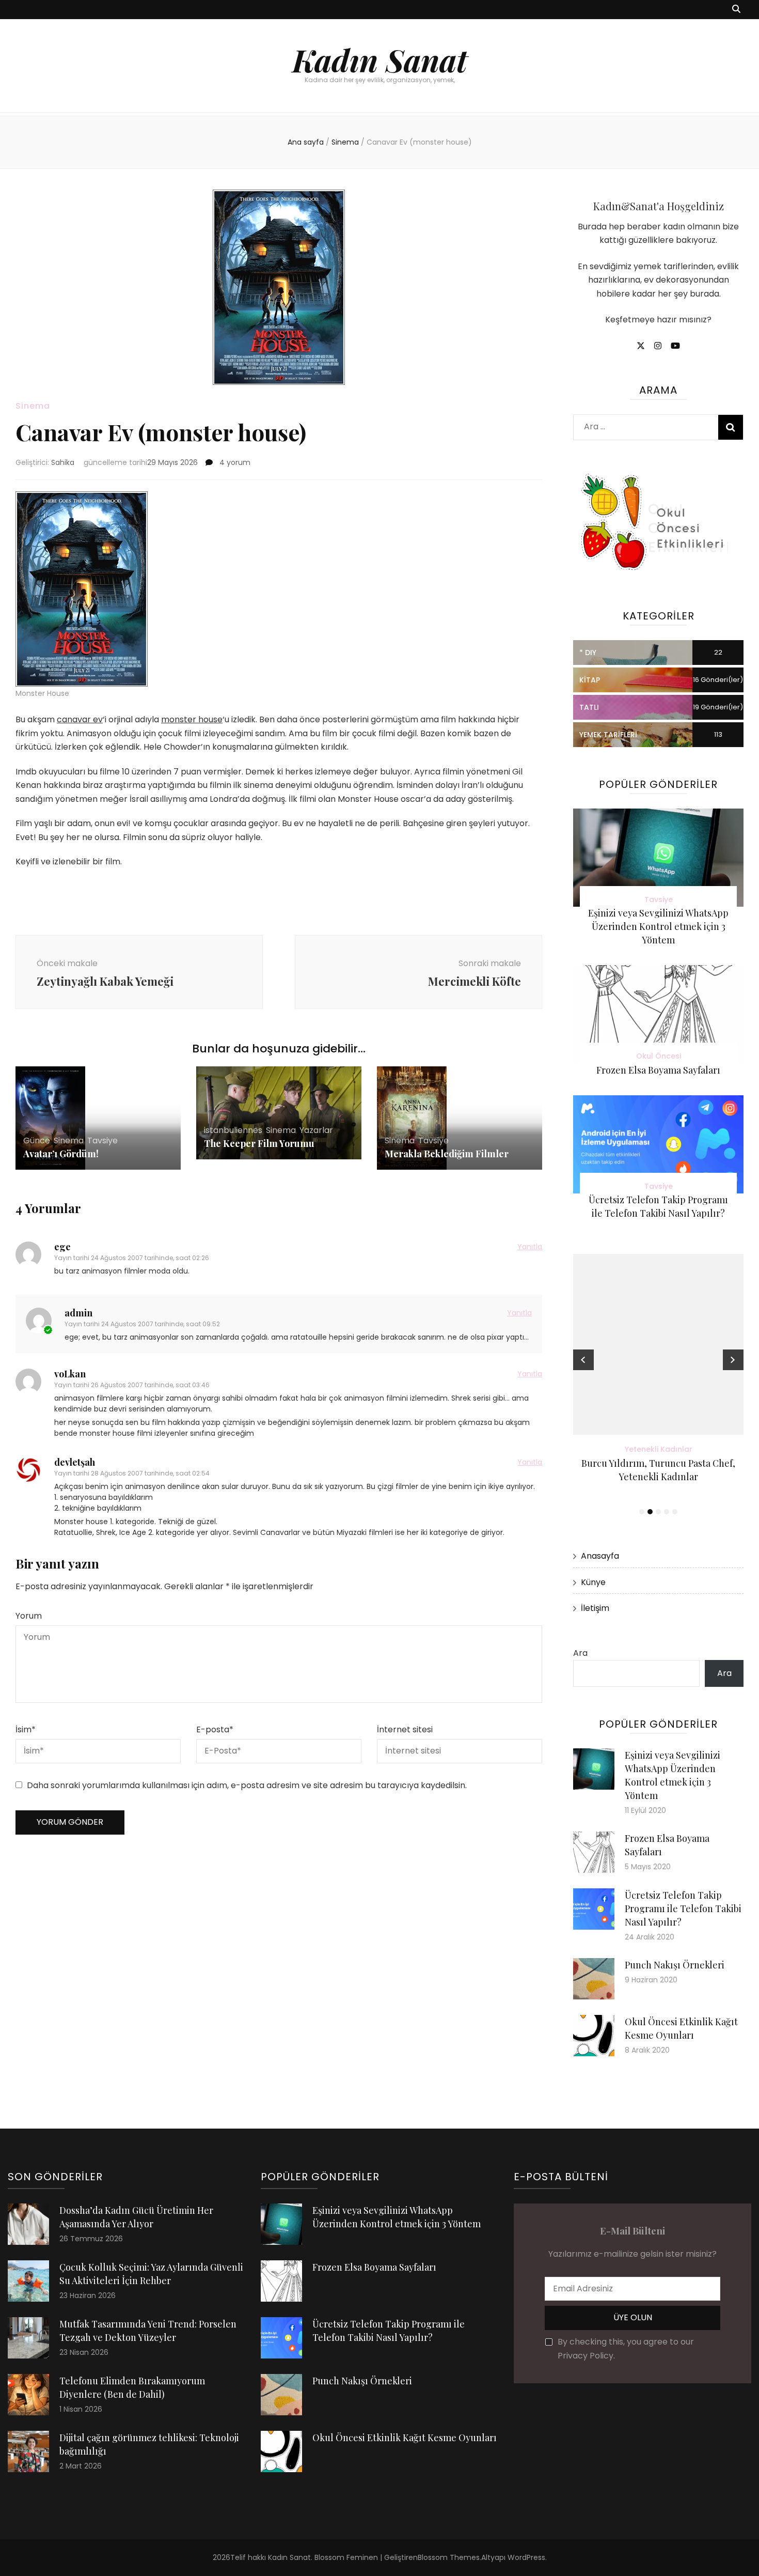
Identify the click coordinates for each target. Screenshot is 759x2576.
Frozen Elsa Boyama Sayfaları (658, 1070)
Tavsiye (102, 1140)
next (733, 1360)
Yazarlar (316, 1130)
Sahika (63, 462)
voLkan (70, 1374)
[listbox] (658, 1386)
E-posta (215, 1729)
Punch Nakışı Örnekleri (675, 1965)
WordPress (526, 2557)
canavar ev (80, 719)
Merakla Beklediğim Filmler (447, 1154)
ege (62, 1247)
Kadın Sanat (380, 59)
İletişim (595, 1608)
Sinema (33, 406)
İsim (26, 1729)
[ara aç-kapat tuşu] (736, 10)
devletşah (75, 1462)
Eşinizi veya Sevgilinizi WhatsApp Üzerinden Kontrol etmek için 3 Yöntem (658, 926)
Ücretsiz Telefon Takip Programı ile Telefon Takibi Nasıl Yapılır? (683, 1908)
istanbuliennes (233, 1130)
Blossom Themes (449, 2557)
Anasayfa (600, 1556)
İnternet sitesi (405, 1729)
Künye (593, 1582)
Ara (580, 1653)
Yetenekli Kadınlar (659, 1449)
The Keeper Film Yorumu (259, 1143)
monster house (192, 719)
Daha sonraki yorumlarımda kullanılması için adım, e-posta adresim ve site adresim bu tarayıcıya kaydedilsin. (247, 1785)
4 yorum (234, 462)
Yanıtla (530, 1247)
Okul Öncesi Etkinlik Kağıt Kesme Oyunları (405, 2438)
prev (583, 1360)
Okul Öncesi (659, 1056)
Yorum (29, 1616)
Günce (37, 1140)
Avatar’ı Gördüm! (61, 1154)
